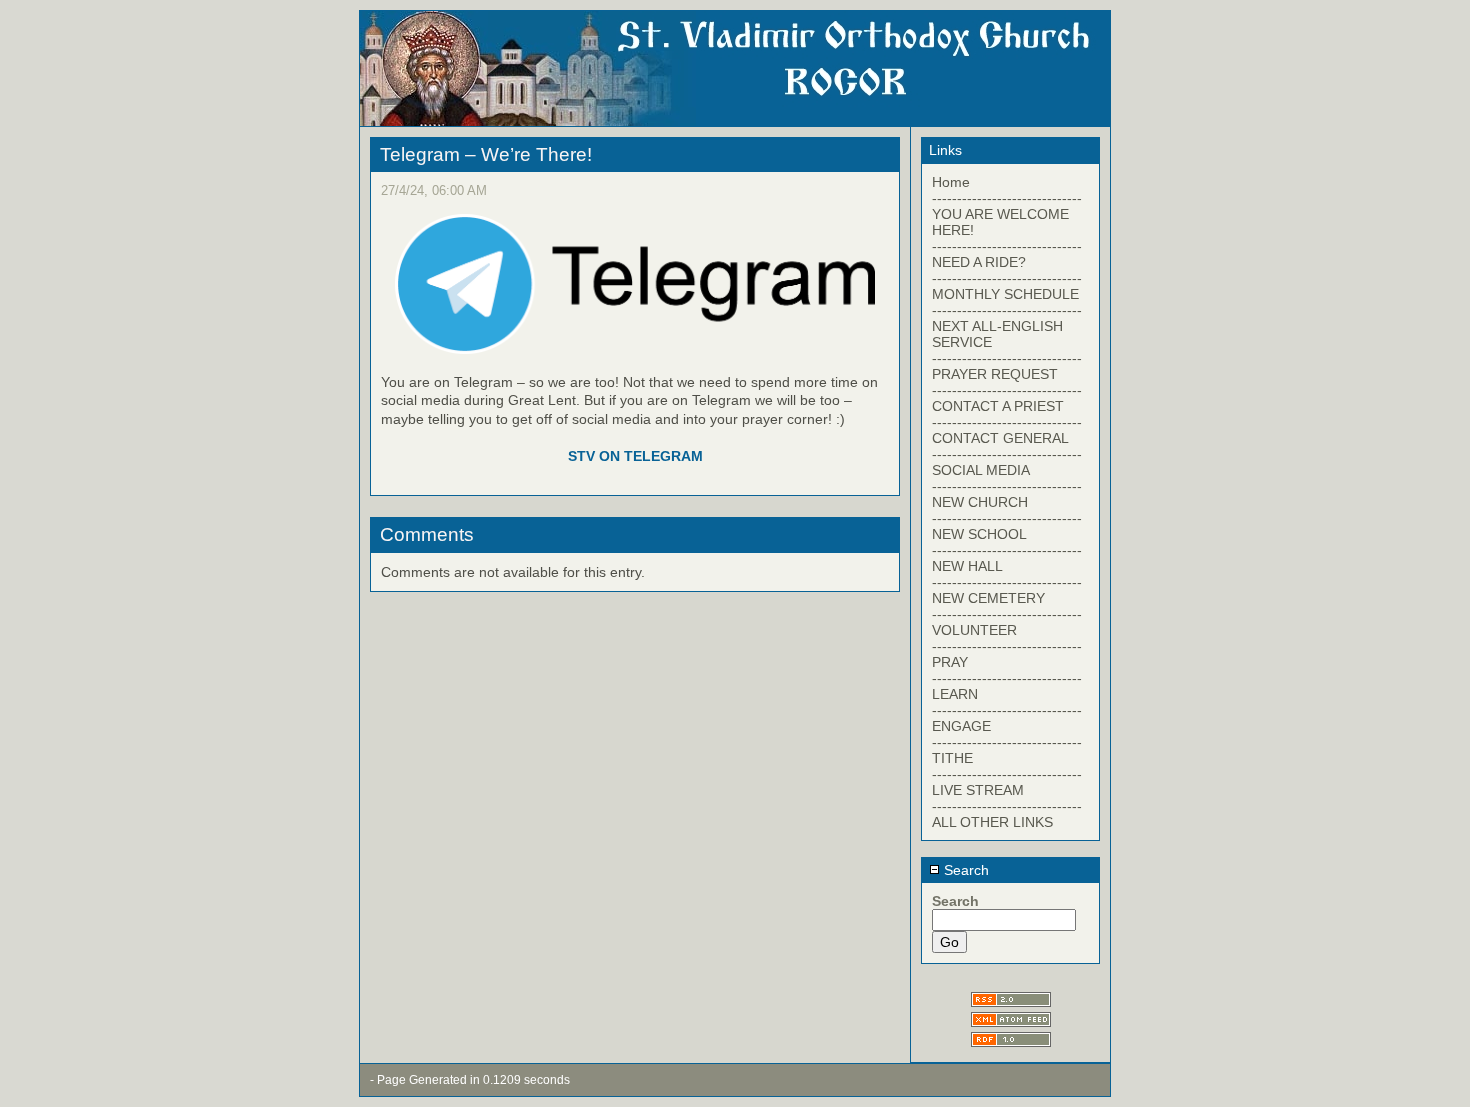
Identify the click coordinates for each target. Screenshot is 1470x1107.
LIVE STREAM (978, 790)
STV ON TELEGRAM (635, 456)
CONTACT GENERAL (1000, 438)
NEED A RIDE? (979, 262)
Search (964, 870)
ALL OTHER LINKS (992, 822)
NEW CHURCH (980, 502)
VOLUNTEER (974, 630)
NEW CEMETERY (988, 598)
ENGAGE (961, 726)
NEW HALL (967, 566)
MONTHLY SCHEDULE (1005, 294)
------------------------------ (1007, 198)
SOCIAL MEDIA (981, 470)
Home (951, 182)
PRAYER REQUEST (995, 374)
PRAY (950, 662)
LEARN (955, 694)
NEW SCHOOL (979, 534)
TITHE (952, 758)
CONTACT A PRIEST (998, 406)
